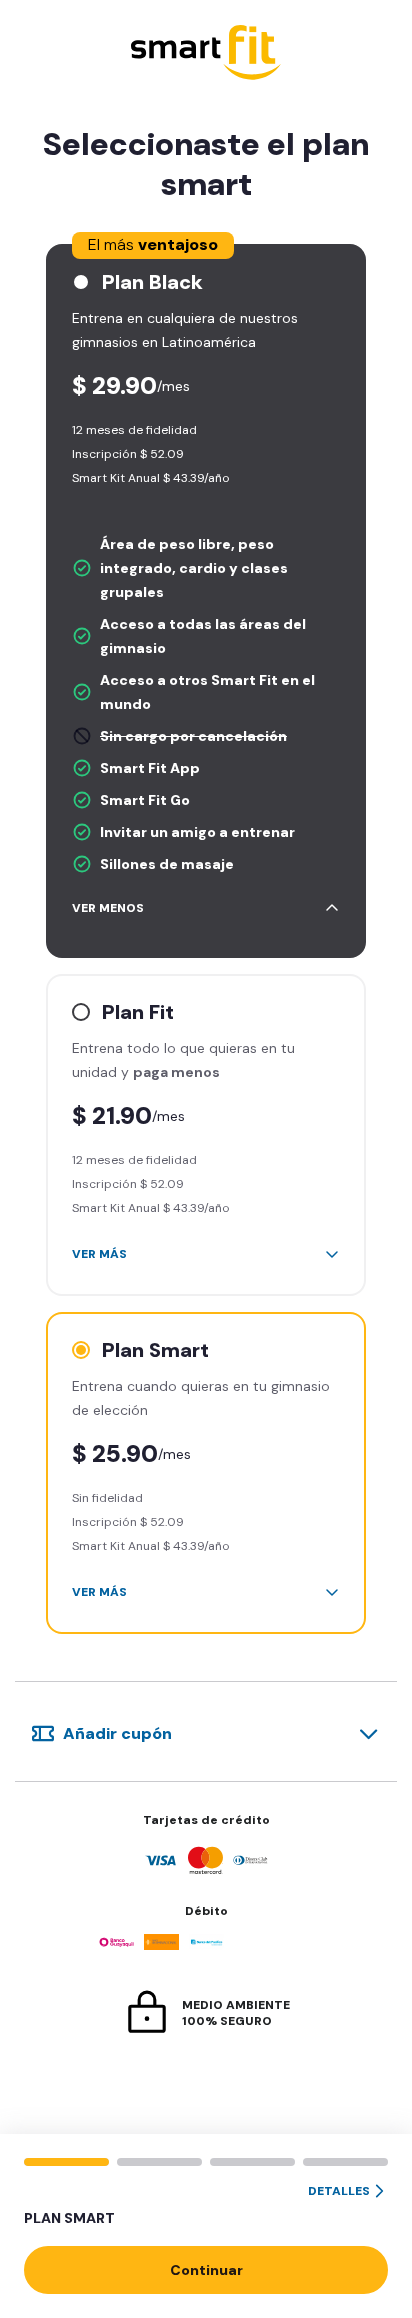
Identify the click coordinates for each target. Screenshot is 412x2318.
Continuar (206, 2270)
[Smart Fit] (206, 54)
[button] (206, 2206)
